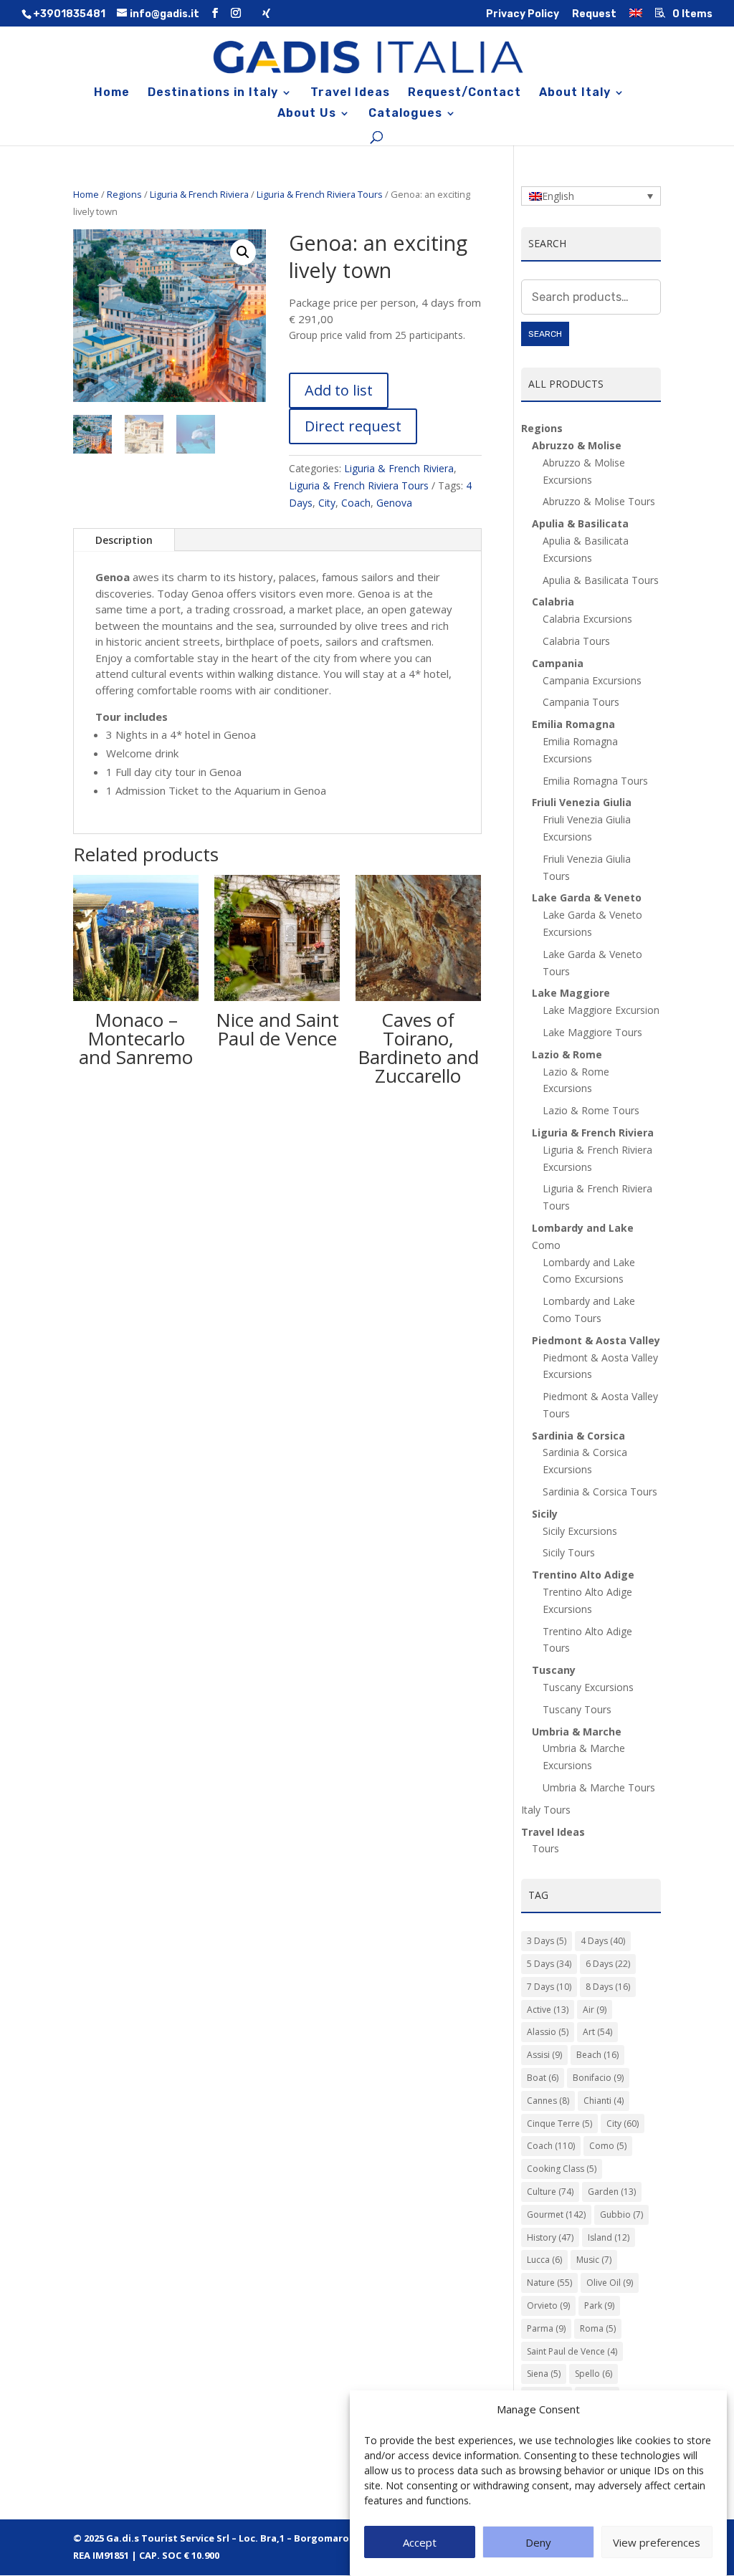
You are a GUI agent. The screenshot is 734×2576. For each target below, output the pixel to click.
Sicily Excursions (580, 1531)
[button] (243, 252)
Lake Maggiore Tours (592, 1032)
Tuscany (554, 1670)
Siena (544, 2374)
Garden (612, 2192)
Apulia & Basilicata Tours (601, 580)
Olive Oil (610, 2283)
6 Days (608, 1964)
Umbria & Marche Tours (599, 1787)
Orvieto (548, 2306)
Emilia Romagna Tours (595, 781)
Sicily (545, 1514)
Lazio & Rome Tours (591, 1110)
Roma (598, 2328)
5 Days (549, 1964)
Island (609, 2237)
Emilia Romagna (573, 724)
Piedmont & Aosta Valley (596, 1340)
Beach (597, 2055)
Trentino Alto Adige (583, 1575)
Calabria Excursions (587, 619)
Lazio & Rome (567, 1054)
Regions (124, 194)
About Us (307, 114)
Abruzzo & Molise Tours (599, 501)
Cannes (548, 2101)
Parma (546, 2328)
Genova (394, 503)
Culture (550, 2192)
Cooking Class (562, 2169)
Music (594, 2260)
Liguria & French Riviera (199, 194)
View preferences (657, 2542)
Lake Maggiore (571, 993)
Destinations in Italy (213, 93)
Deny (538, 2542)
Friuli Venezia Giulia (582, 802)
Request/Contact (464, 93)
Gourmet (556, 2215)
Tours (545, 1848)
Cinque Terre (559, 2123)
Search (545, 334)
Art (597, 2032)
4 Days (603, 1941)
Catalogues (405, 114)
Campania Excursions (592, 680)
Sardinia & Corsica (578, 1436)
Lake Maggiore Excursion (601, 1010)
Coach (356, 503)
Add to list (339, 390)
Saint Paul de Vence (572, 2351)
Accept (420, 2542)
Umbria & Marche (577, 1732)
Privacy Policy (523, 15)
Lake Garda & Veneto (587, 897)
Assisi (544, 2055)
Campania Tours (581, 702)
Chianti (604, 2101)
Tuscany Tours (577, 1709)
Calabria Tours (576, 641)
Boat (543, 2078)
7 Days (549, 1987)
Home (112, 93)
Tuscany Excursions (588, 1687)
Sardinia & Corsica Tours (600, 1492)
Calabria (553, 602)
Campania (558, 663)
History (550, 2237)
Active (548, 2010)
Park (599, 2306)
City (327, 503)
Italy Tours (546, 1810)
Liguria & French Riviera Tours (320, 194)
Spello (594, 2374)
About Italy (575, 93)
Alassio (548, 2032)
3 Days (547, 1941)
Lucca (544, 2260)
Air (595, 2010)
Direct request (353, 426)
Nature (549, 2283)
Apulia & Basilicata (580, 523)
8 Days (608, 1987)
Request (594, 15)
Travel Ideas (350, 93)
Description (124, 540)
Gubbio (621, 2215)
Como (608, 2146)
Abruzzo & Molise (577, 445)
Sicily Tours (569, 1552)
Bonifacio (598, 2078)
